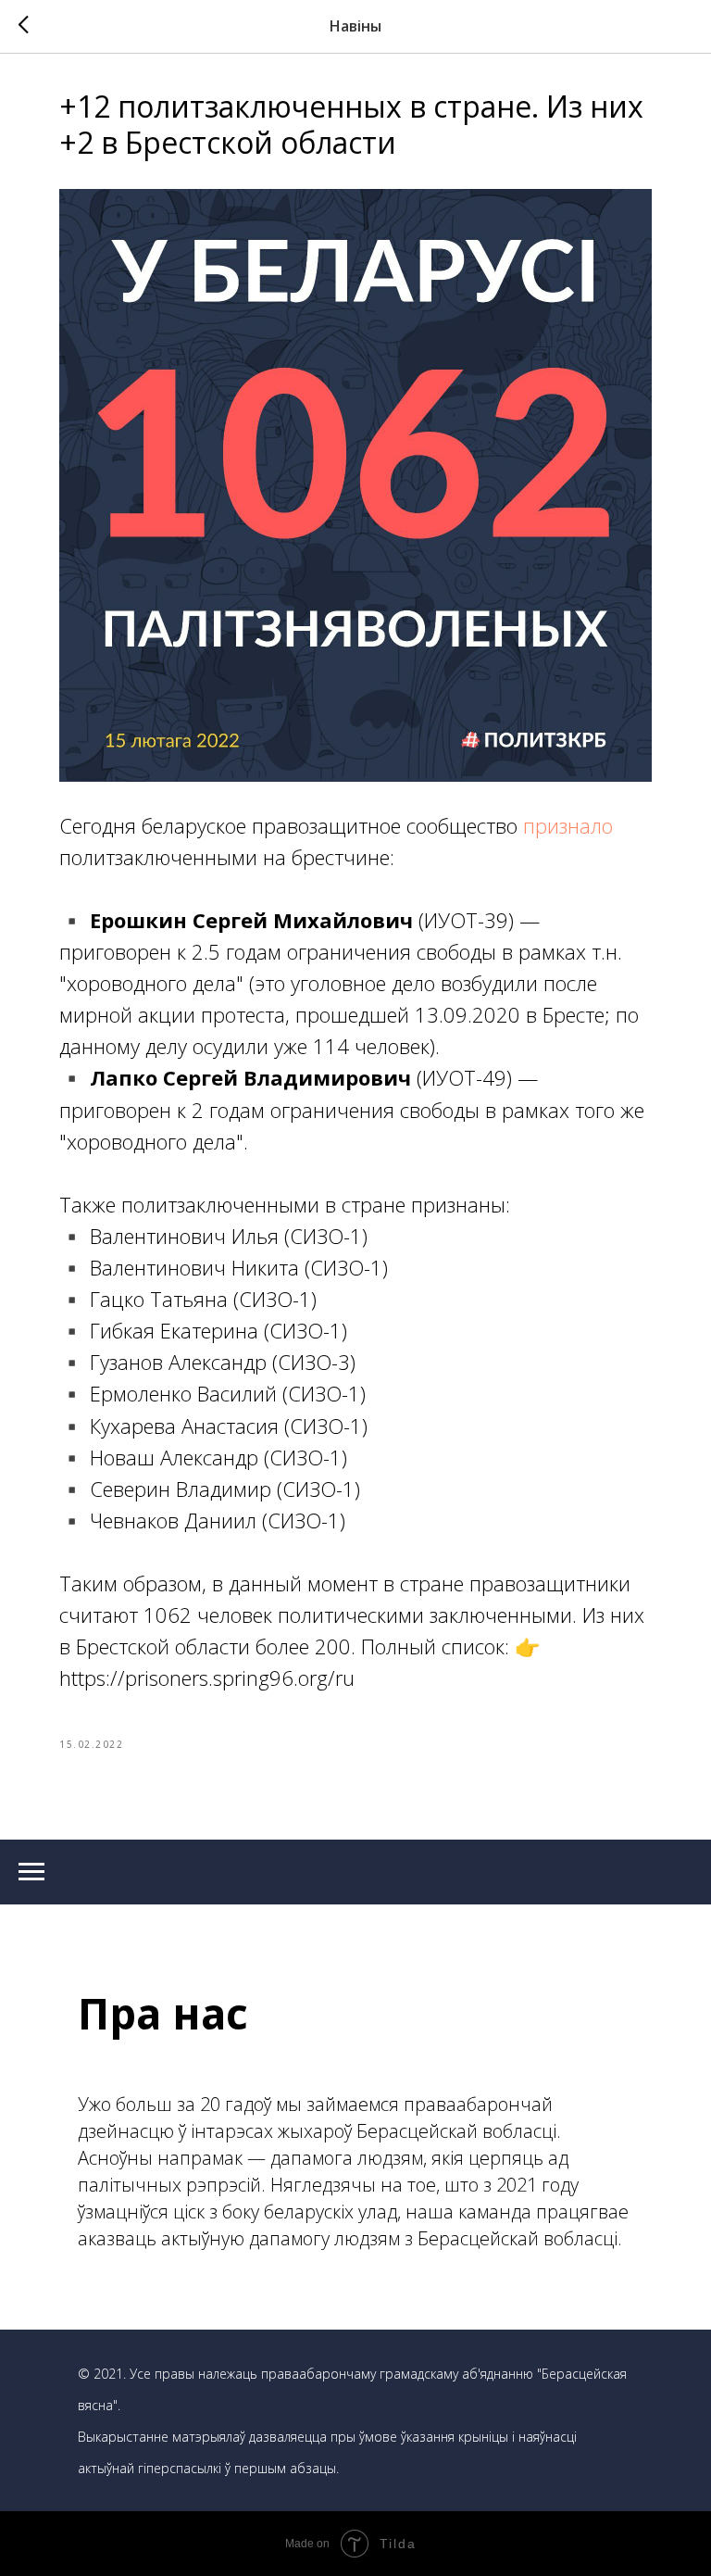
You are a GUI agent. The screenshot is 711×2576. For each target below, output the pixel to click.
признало (568, 825)
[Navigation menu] (31, 1872)
